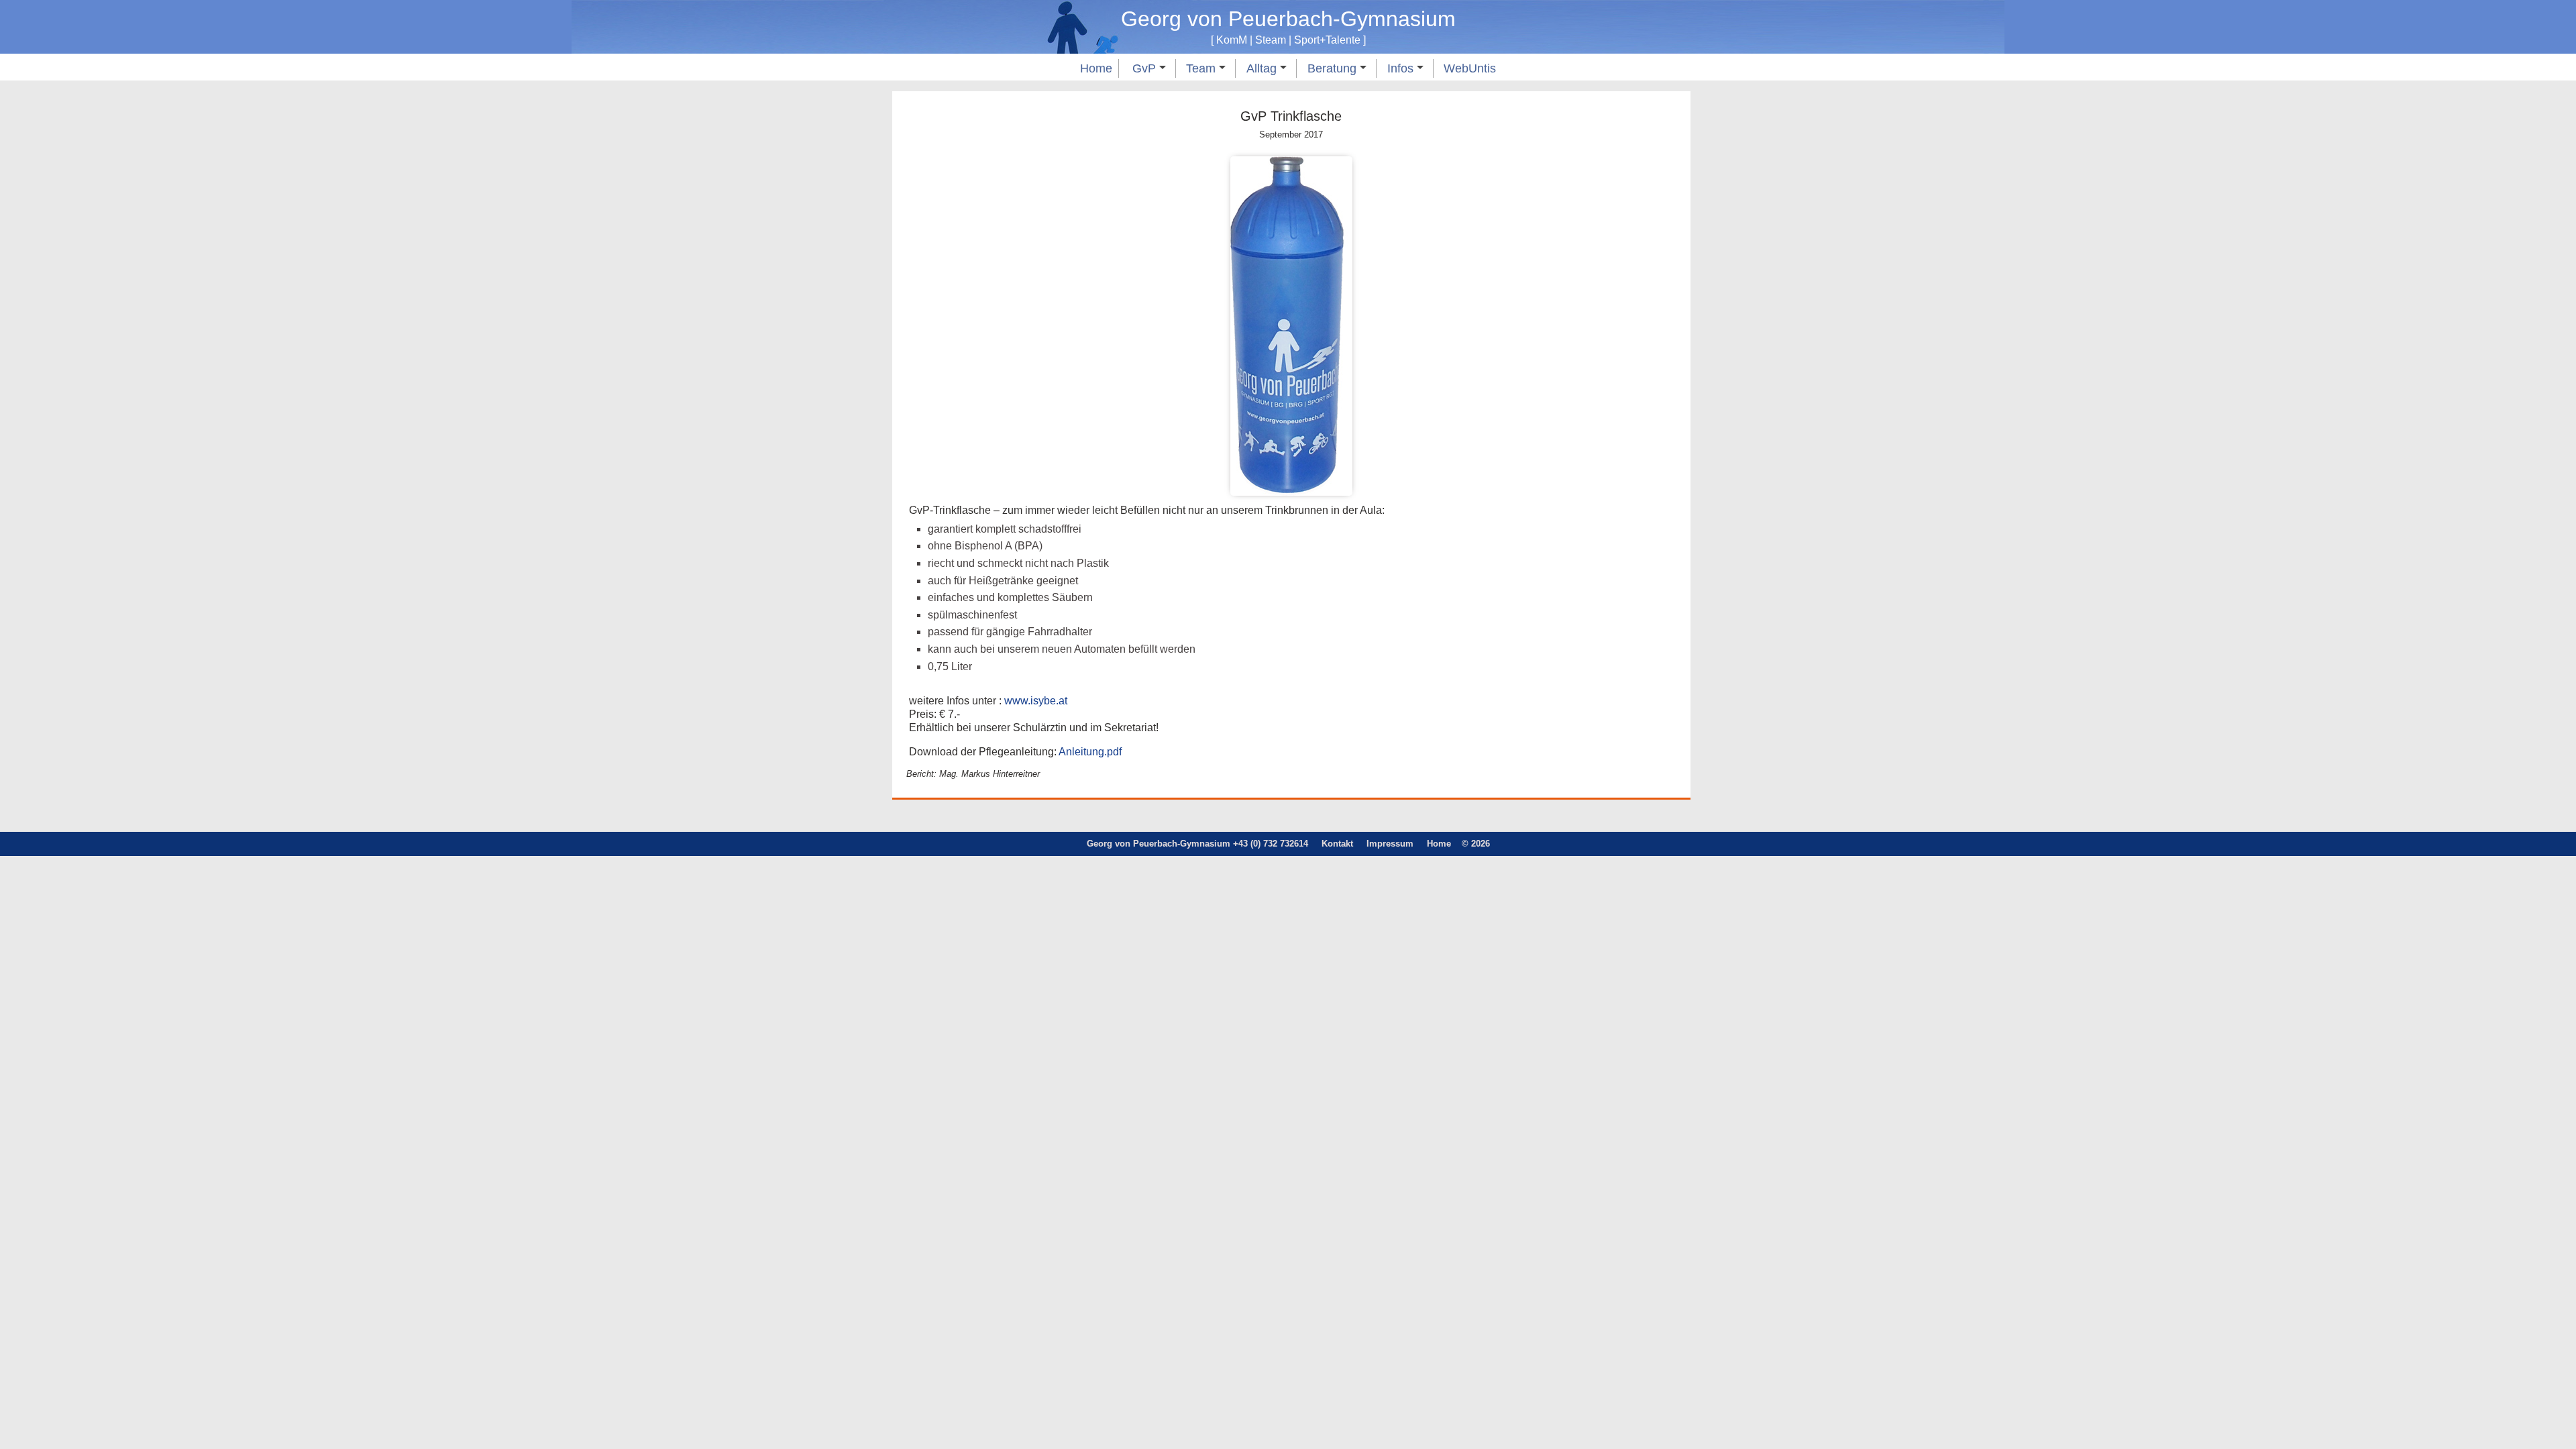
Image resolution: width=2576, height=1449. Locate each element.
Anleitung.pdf (1090, 752)
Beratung (1334, 68)
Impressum (1390, 844)
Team (1202, 68)
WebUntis (1470, 68)
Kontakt (1337, 844)
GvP (1146, 68)
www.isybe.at (1036, 701)
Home (1096, 68)
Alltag (1263, 68)
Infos (1402, 68)
